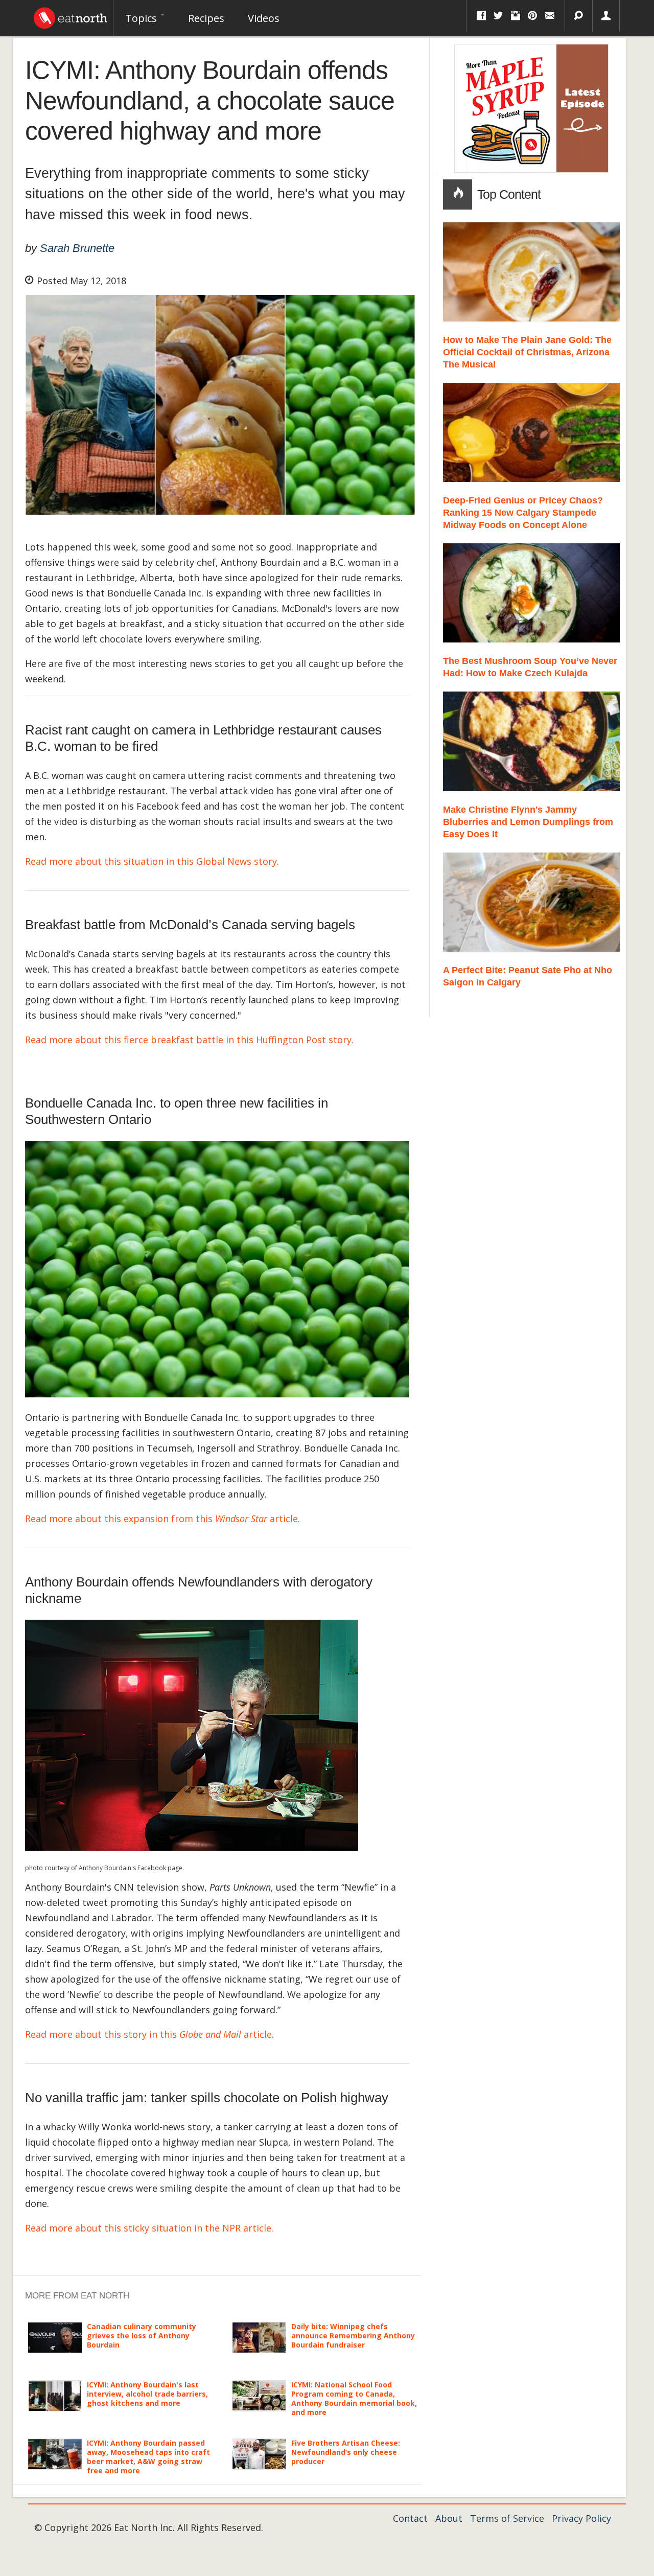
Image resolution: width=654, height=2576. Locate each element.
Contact (410, 2518)
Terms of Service (507, 2518)
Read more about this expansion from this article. (164, 1519)
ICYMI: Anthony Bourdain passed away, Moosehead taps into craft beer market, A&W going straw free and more (148, 2457)
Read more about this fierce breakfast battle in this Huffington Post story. (191, 1040)
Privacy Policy (581, 2518)
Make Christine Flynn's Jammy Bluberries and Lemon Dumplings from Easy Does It (528, 822)
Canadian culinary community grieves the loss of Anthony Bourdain (142, 2336)
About (449, 2518)
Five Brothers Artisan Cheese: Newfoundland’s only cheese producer (346, 2452)
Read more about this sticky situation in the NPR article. (149, 2228)
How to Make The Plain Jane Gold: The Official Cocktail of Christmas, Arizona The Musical (527, 352)
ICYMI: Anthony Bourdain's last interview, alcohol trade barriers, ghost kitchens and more (147, 2394)
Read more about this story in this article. (149, 2034)
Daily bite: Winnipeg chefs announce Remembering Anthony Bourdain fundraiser (353, 2336)
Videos (264, 18)
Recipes (206, 18)
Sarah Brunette (77, 248)
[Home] (71, 15)
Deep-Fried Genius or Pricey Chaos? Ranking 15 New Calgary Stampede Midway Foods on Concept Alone (523, 513)
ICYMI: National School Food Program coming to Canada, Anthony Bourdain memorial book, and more (354, 2399)
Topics (142, 18)
